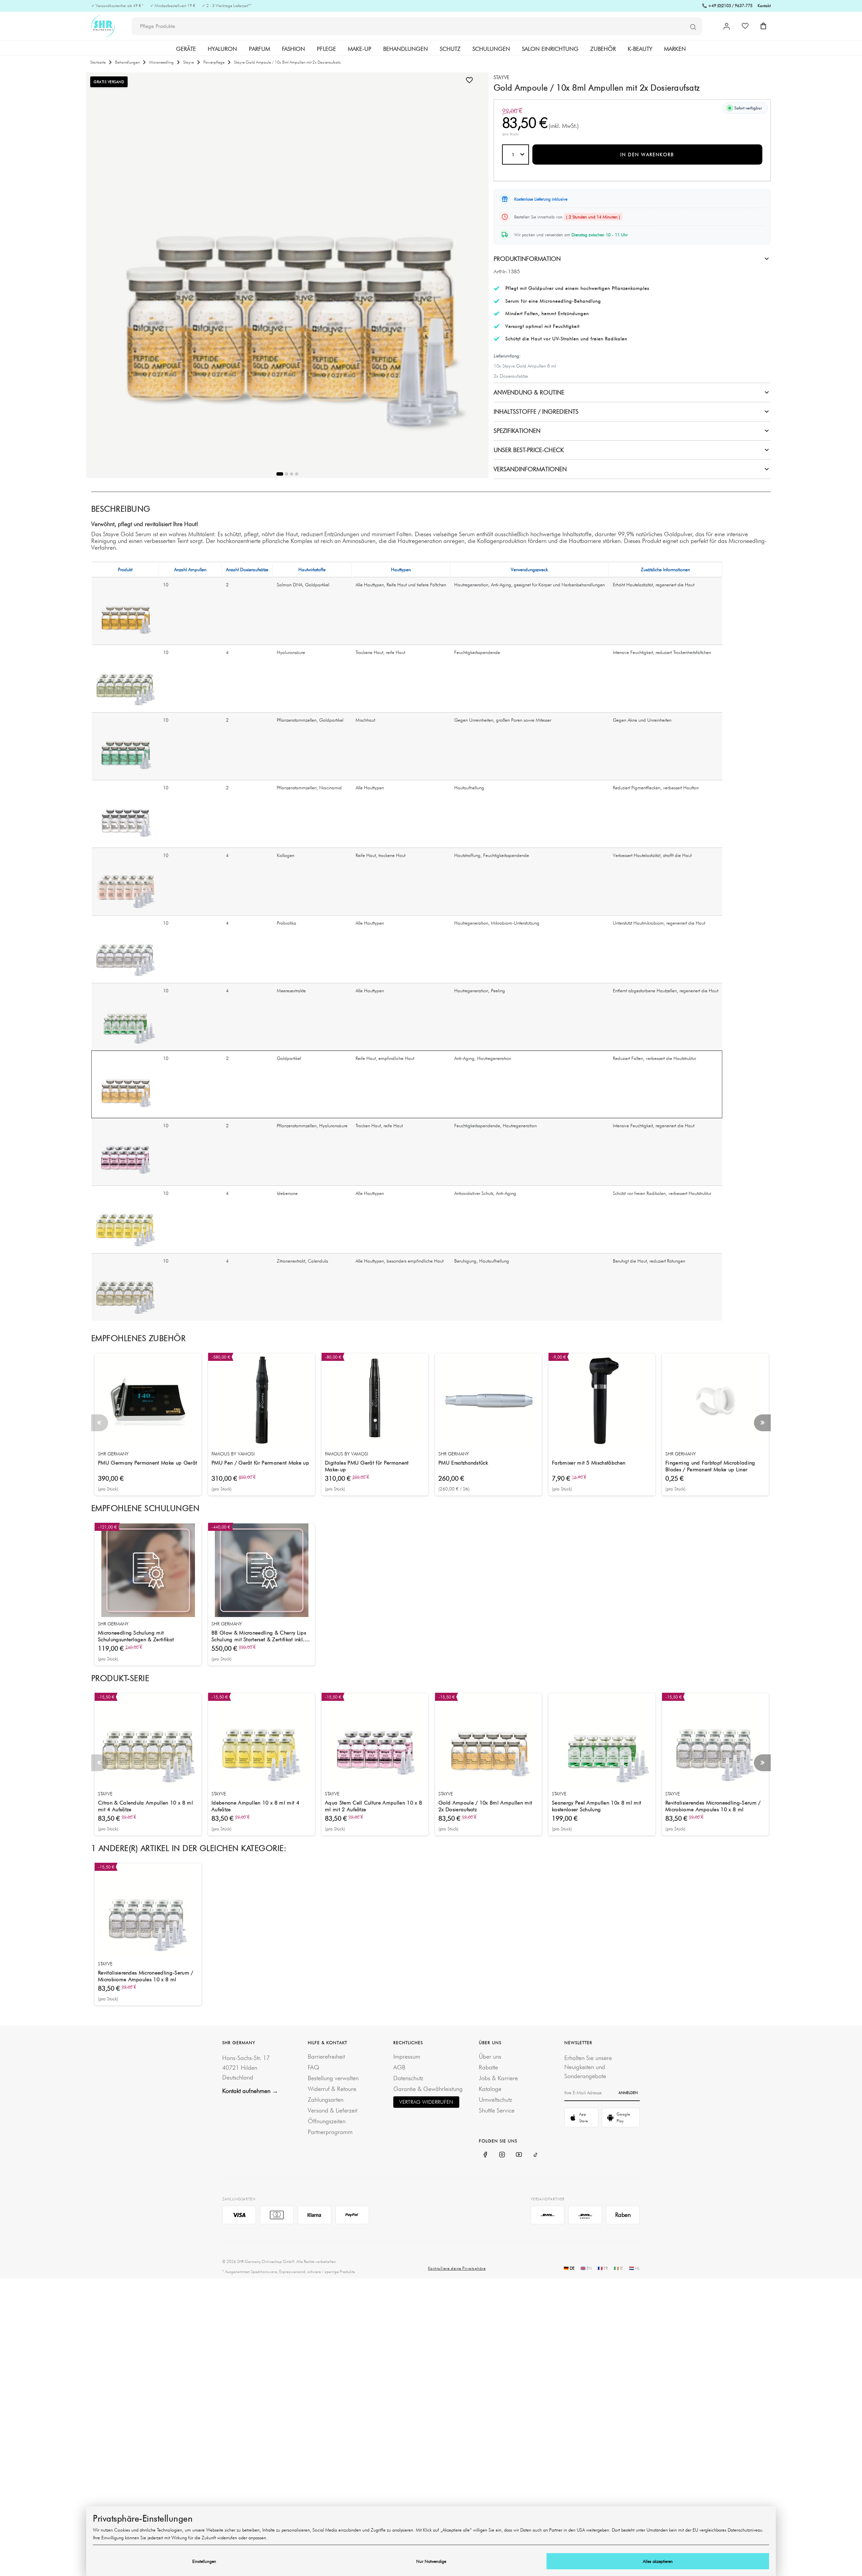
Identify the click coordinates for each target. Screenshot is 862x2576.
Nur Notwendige (431, 2561)
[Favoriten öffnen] (745, 26)
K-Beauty (640, 49)
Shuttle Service (497, 2110)
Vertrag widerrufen (426, 2102)
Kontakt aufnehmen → (250, 2091)
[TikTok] (536, 2155)
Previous (100, 1423)
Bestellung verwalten (333, 2078)
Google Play (623, 2117)
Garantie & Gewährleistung (428, 2089)
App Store (584, 2117)
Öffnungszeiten (327, 2121)
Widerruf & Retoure (332, 2089)
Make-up (360, 49)
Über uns (490, 2056)
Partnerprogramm (330, 2132)
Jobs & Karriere (498, 2078)
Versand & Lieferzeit (333, 2110)
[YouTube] (519, 2155)
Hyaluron (222, 49)
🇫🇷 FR (603, 2268)
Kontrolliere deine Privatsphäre (457, 2268)
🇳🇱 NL (634, 2268)
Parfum (259, 49)
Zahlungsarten (326, 2100)
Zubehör (603, 49)
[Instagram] (502, 2155)
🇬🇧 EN (587, 2268)
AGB (399, 2067)
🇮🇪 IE (619, 2268)
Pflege (326, 49)
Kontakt (764, 6)
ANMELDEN (628, 2093)
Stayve (502, 77)
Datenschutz (408, 2078)
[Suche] (693, 27)
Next (762, 1423)
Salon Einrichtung (550, 49)
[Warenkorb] (763, 26)
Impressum (407, 2056)
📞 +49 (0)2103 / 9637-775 (727, 6)
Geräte (186, 49)
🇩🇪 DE (570, 2268)
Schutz (450, 49)
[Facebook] (485, 2155)
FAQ (313, 2067)
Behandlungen (406, 49)
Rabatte (488, 2067)
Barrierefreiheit (326, 2056)
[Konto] (727, 26)
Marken (675, 49)
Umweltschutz (495, 2100)
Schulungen (491, 49)
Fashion (293, 49)
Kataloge (490, 2089)
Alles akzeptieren (658, 2561)
